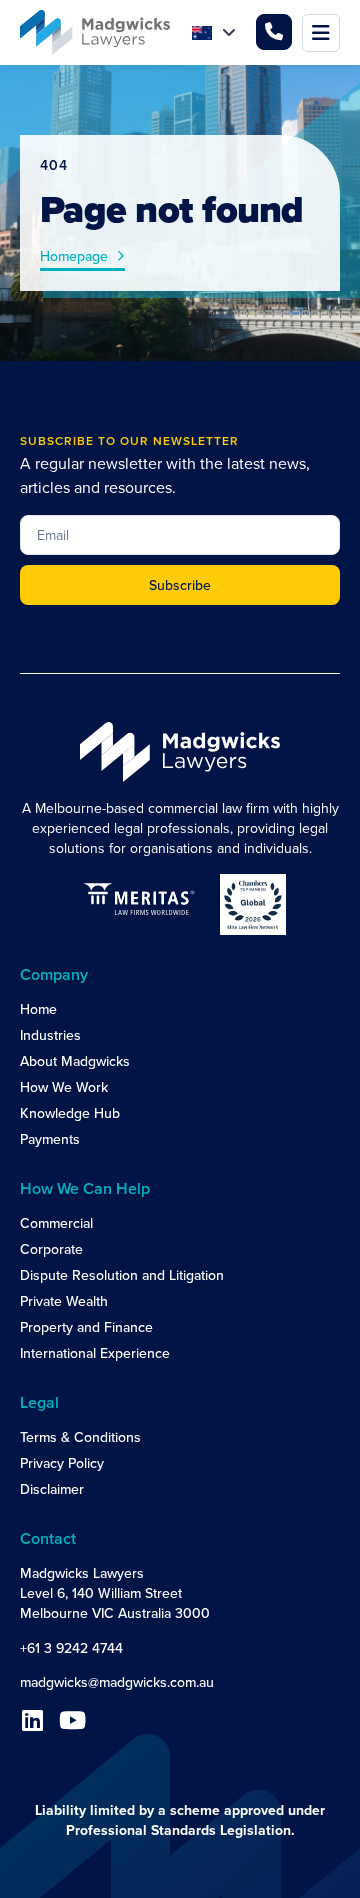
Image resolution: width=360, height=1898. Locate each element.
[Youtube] (72, 1720)
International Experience (95, 1353)
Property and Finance (86, 1327)
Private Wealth (64, 1301)
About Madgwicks (75, 1061)
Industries (50, 1035)
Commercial (56, 1223)
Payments (50, 1139)
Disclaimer (52, 1489)
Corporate (51, 1249)
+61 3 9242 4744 (71, 1648)
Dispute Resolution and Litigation (122, 1275)
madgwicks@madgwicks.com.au (117, 1682)
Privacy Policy (62, 1463)
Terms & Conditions (80, 1437)
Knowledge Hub (70, 1113)
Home (38, 1009)
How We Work (64, 1087)
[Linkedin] (32, 1720)
